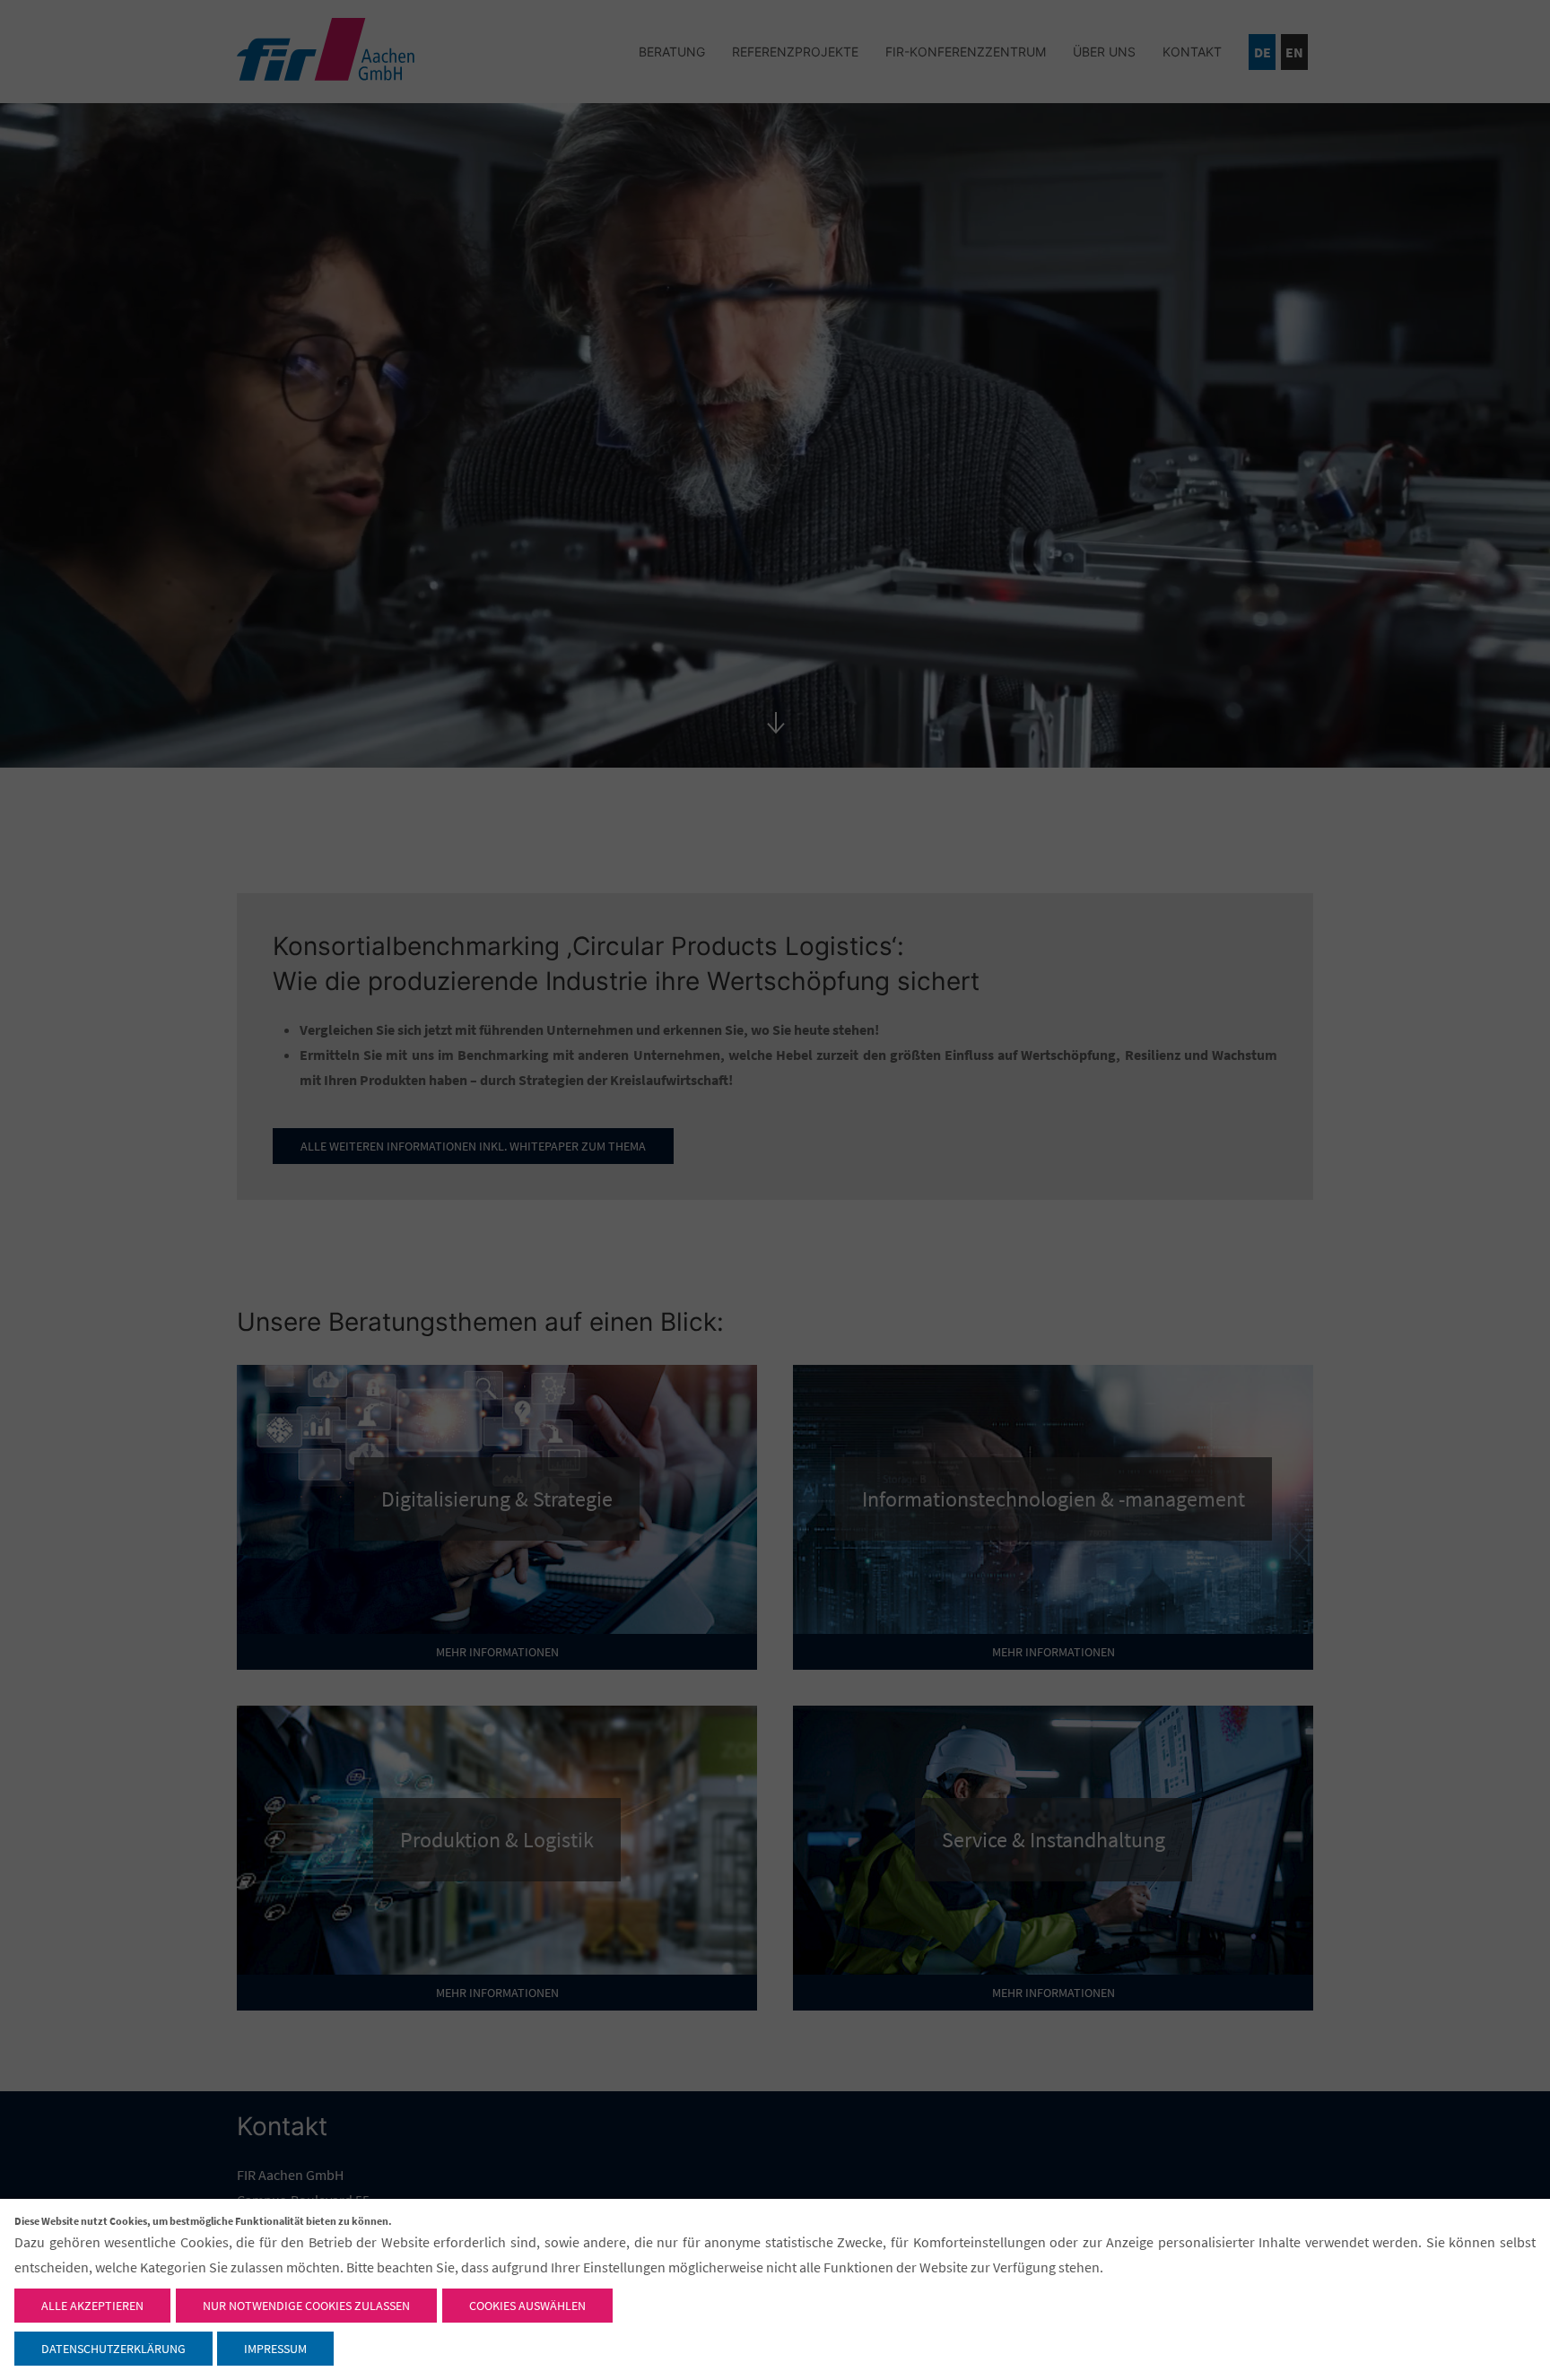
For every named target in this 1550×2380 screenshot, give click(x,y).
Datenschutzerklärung (113, 2349)
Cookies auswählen (527, 2306)
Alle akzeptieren (92, 2306)
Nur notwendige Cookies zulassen (306, 2306)
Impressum (275, 2349)
